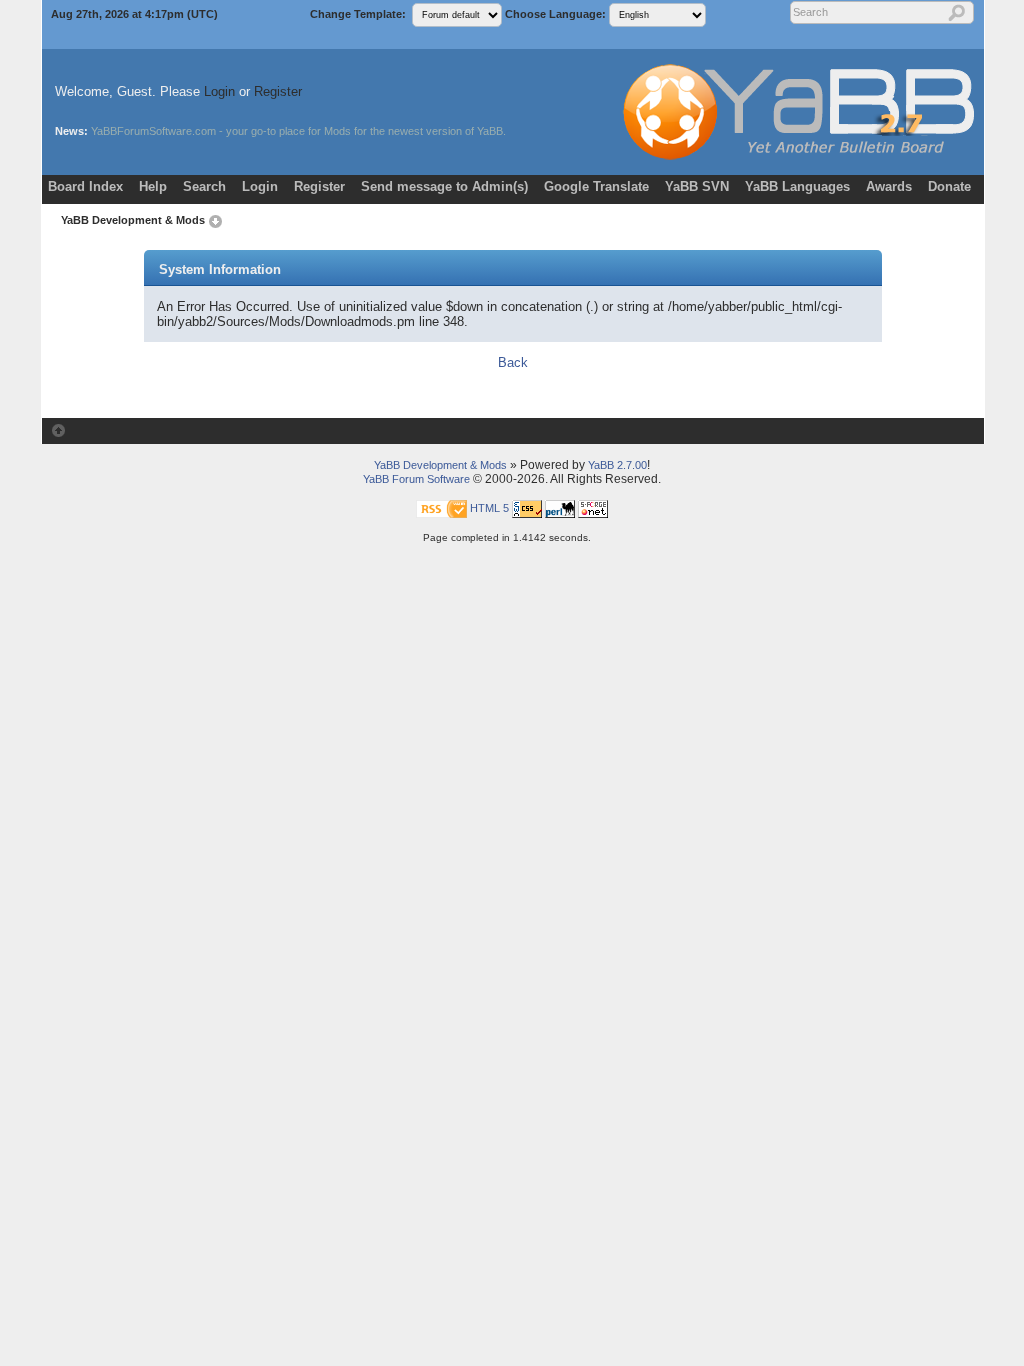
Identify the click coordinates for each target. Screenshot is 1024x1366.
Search (204, 186)
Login (219, 91)
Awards (889, 186)
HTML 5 (489, 507)
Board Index (85, 186)
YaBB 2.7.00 (617, 465)
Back (513, 362)
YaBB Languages (797, 186)
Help (153, 186)
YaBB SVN (697, 186)
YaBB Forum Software (416, 479)
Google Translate (596, 186)
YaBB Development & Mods (133, 220)
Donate (949, 186)
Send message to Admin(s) (444, 186)
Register (278, 91)
